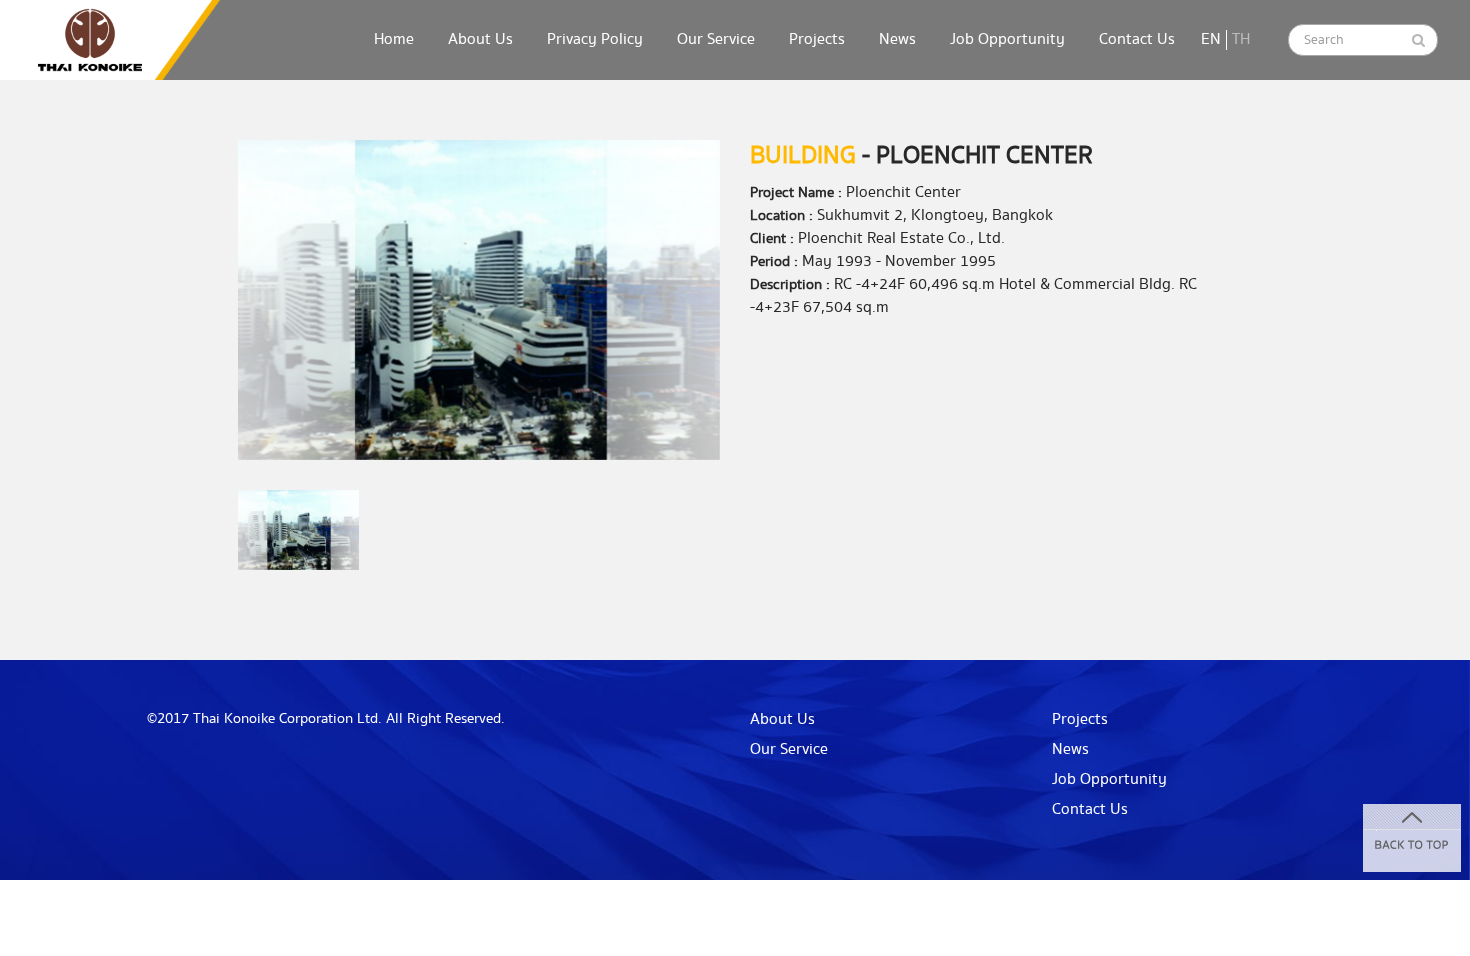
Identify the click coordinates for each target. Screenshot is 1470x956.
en (1211, 39)
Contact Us (1137, 39)
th (1241, 39)
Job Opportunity (1007, 39)
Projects (817, 39)
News (897, 39)
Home (394, 39)
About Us (480, 39)
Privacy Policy (595, 39)
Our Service (716, 39)
